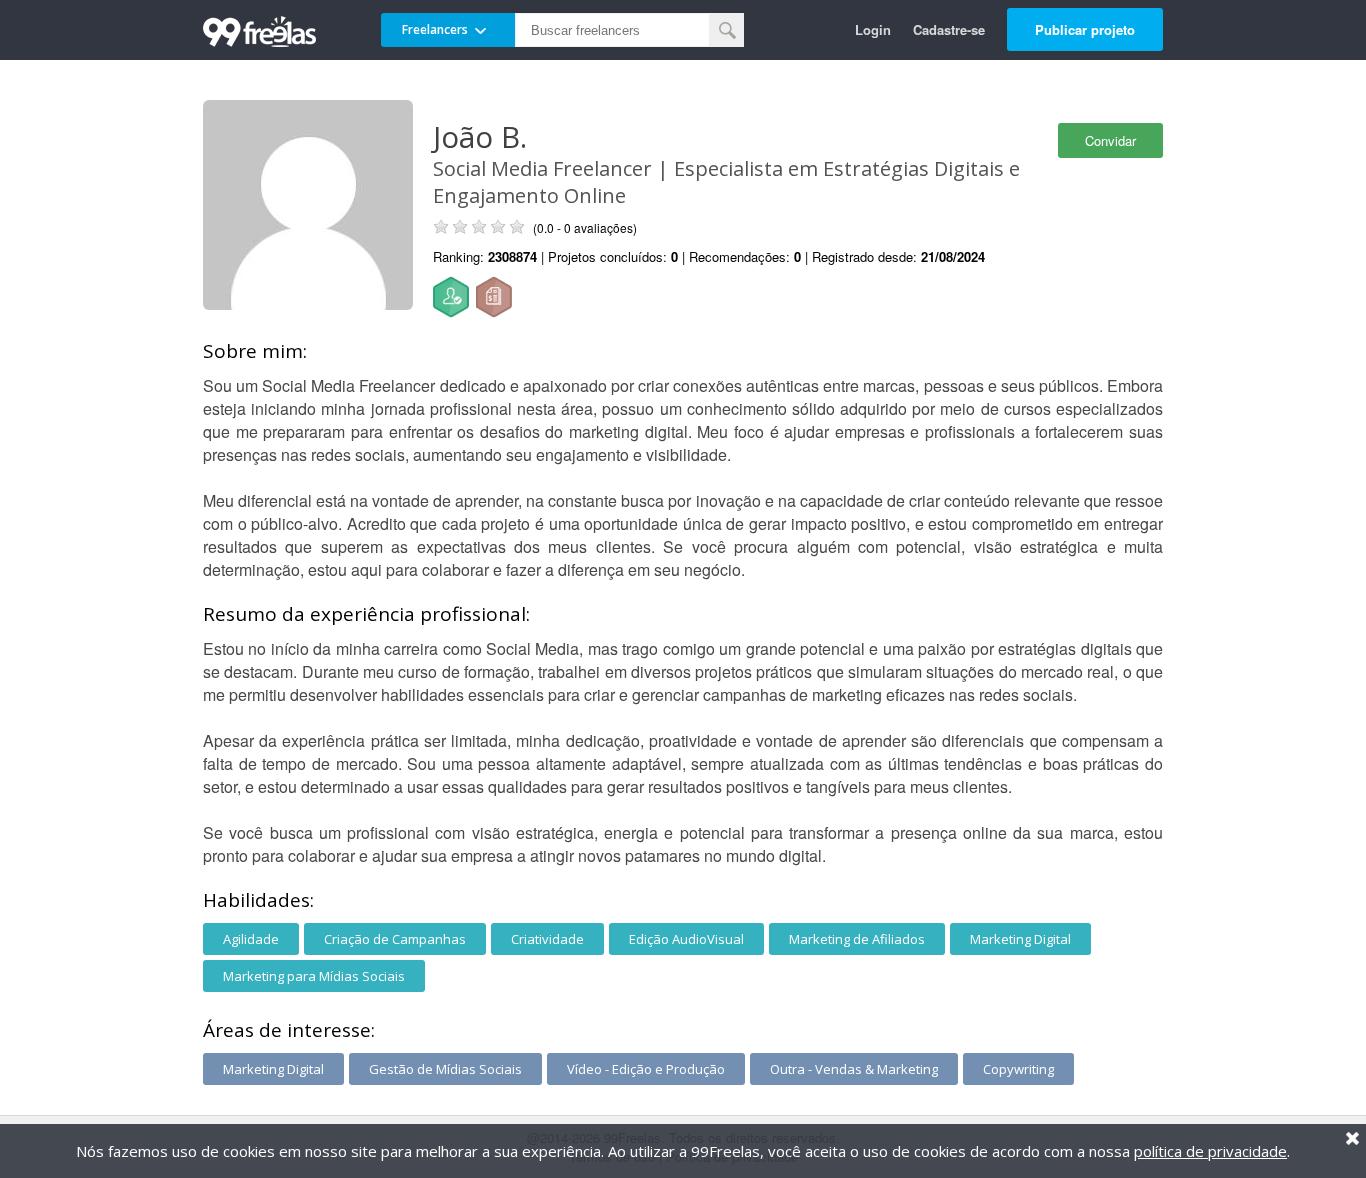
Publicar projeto (1085, 29)
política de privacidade (1210, 1151)
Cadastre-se (949, 29)
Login (873, 29)
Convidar (1110, 140)
